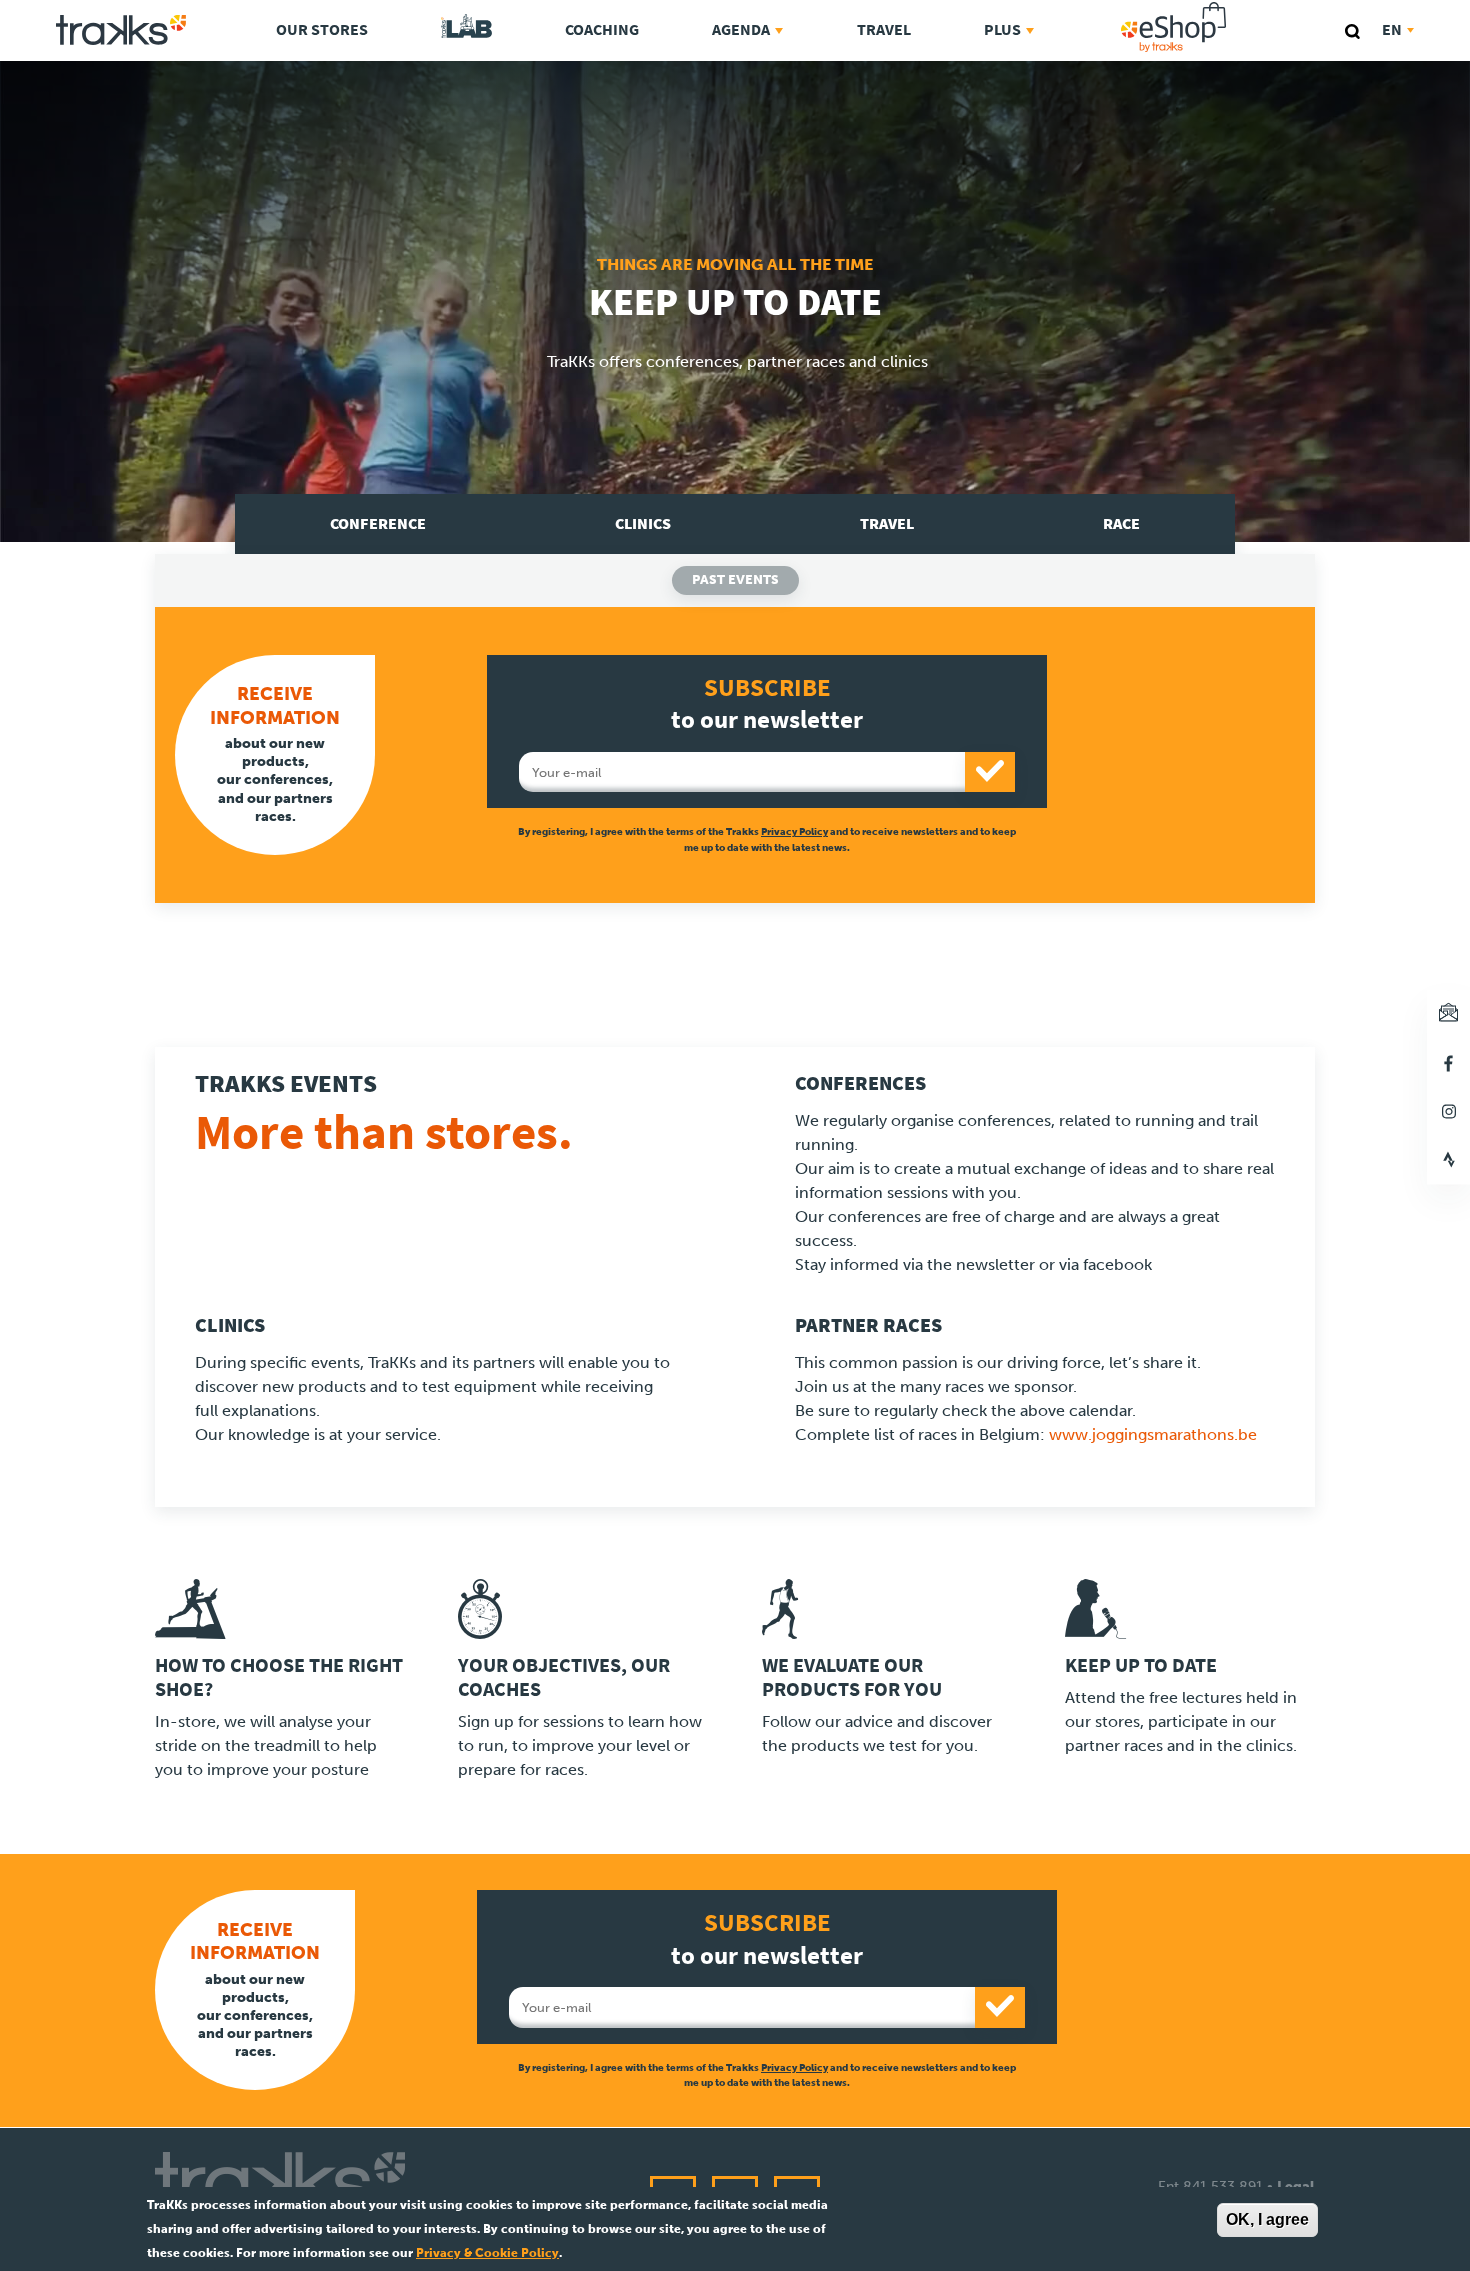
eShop (1237, 6)
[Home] (121, 30)
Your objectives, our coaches (564, 1677)
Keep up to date (1141, 1665)
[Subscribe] (990, 772)
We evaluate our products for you (852, 1677)
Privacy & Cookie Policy (487, 2253)
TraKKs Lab (466, 27)
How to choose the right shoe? (279, 1677)
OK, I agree (1267, 2219)
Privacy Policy (794, 831)
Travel (884, 29)
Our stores (322, 29)
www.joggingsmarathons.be (1153, 1434)
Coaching (602, 29)
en (1392, 29)
